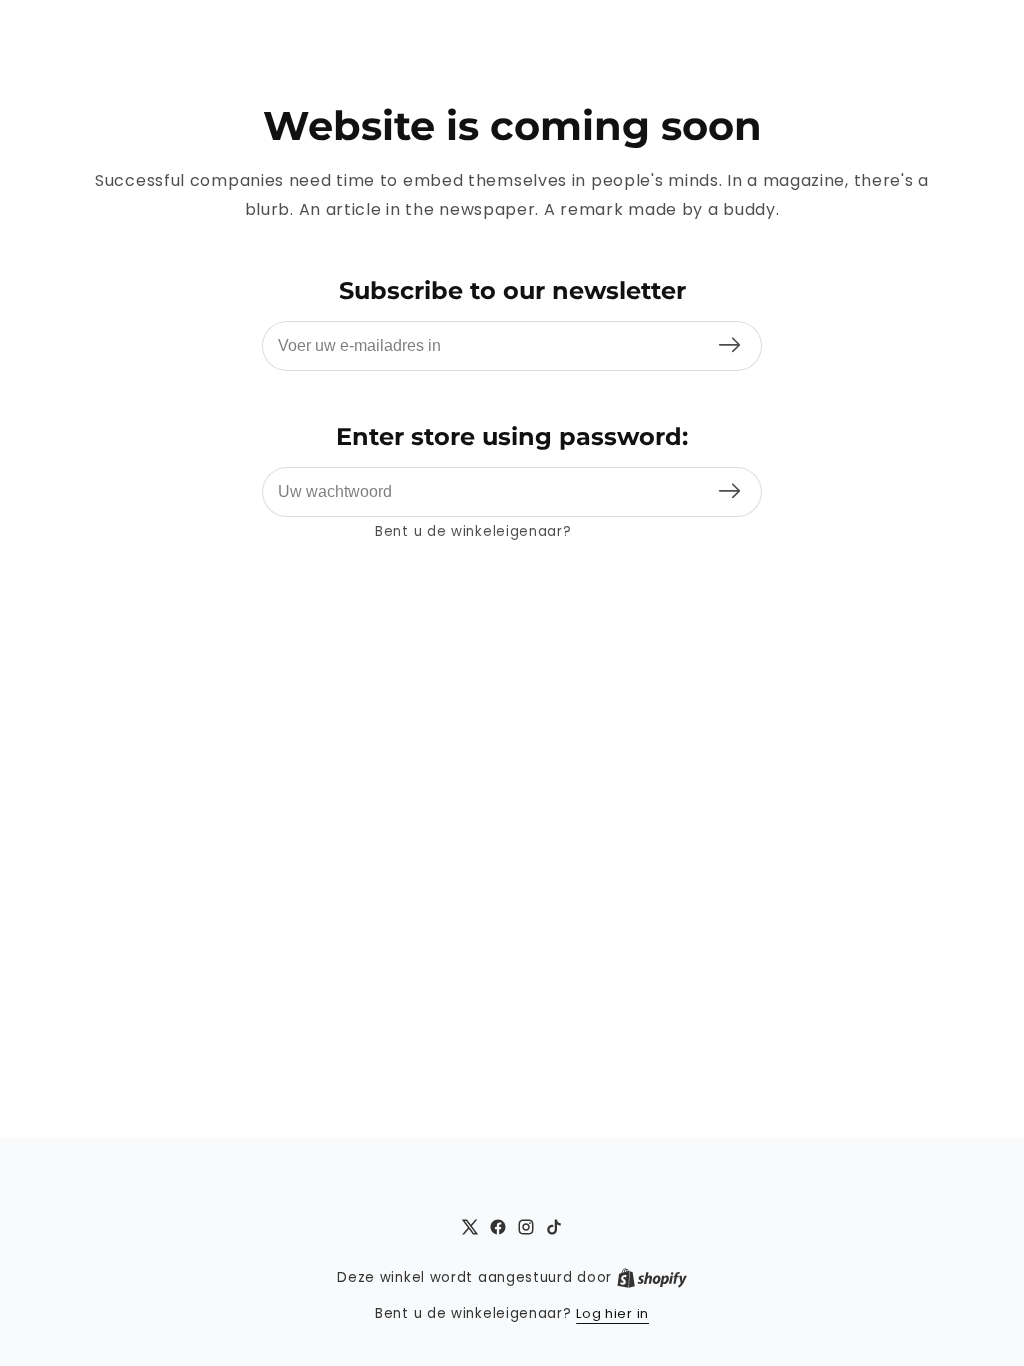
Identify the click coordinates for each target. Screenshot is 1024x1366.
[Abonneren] (729, 345)
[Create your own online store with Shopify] (652, 1278)
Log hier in (612, 531)
